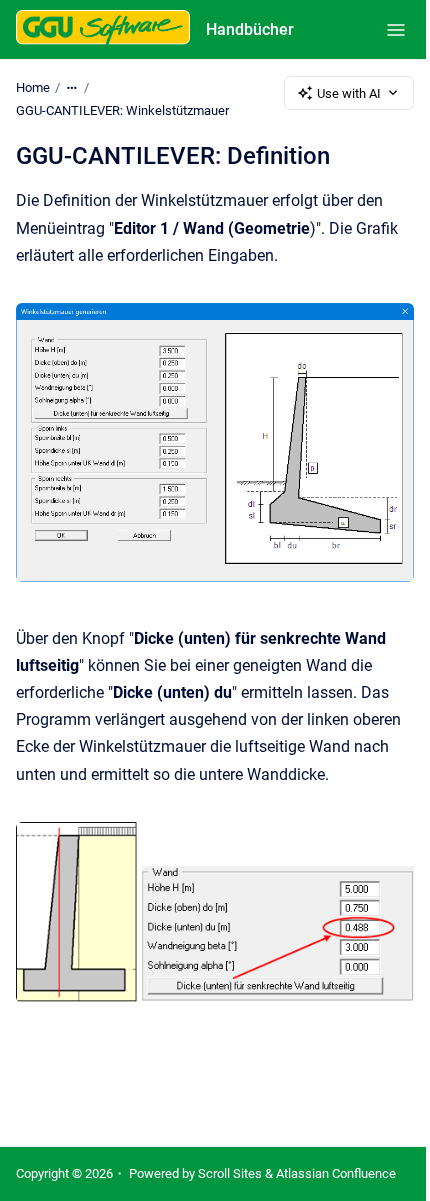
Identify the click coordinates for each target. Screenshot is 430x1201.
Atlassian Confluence (336, 1173)
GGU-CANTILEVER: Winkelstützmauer (122, 110)
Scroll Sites (230, 1173)
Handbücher (250, 29)
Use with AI (349, 93)
